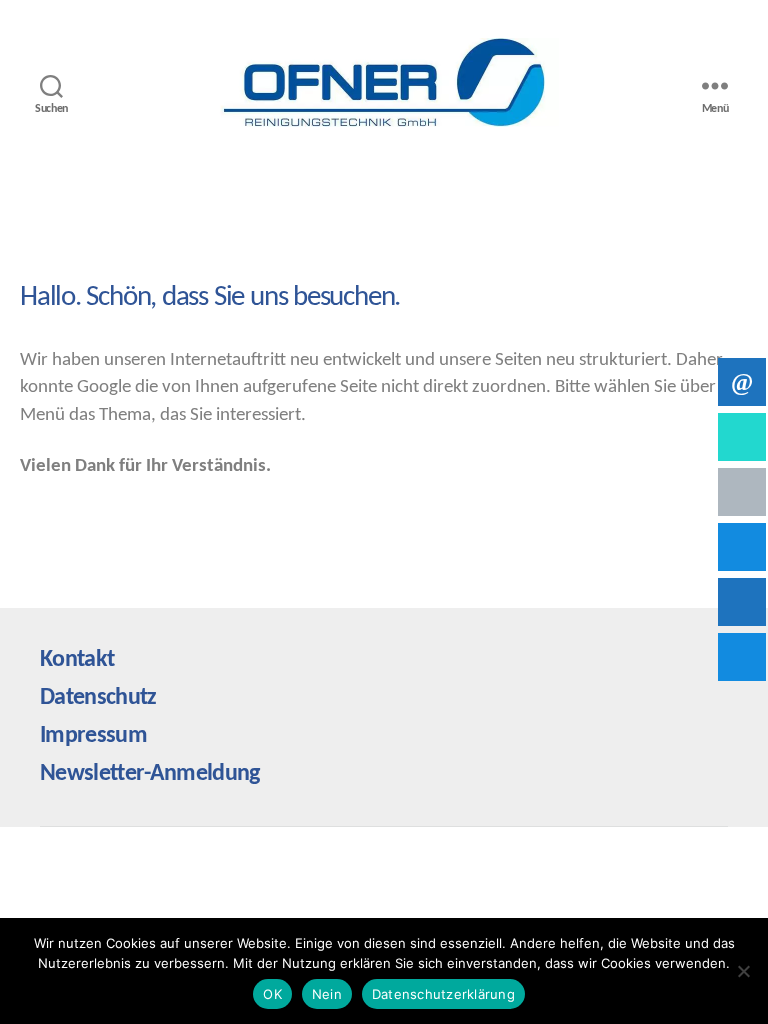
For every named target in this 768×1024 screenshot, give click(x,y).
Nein (327, 994)
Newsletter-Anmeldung (150, 774)
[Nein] (743, 971)
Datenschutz (98, 698)
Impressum (93, 736)
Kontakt (77, 660)
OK (272, 994)
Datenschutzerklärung (443, 994)
